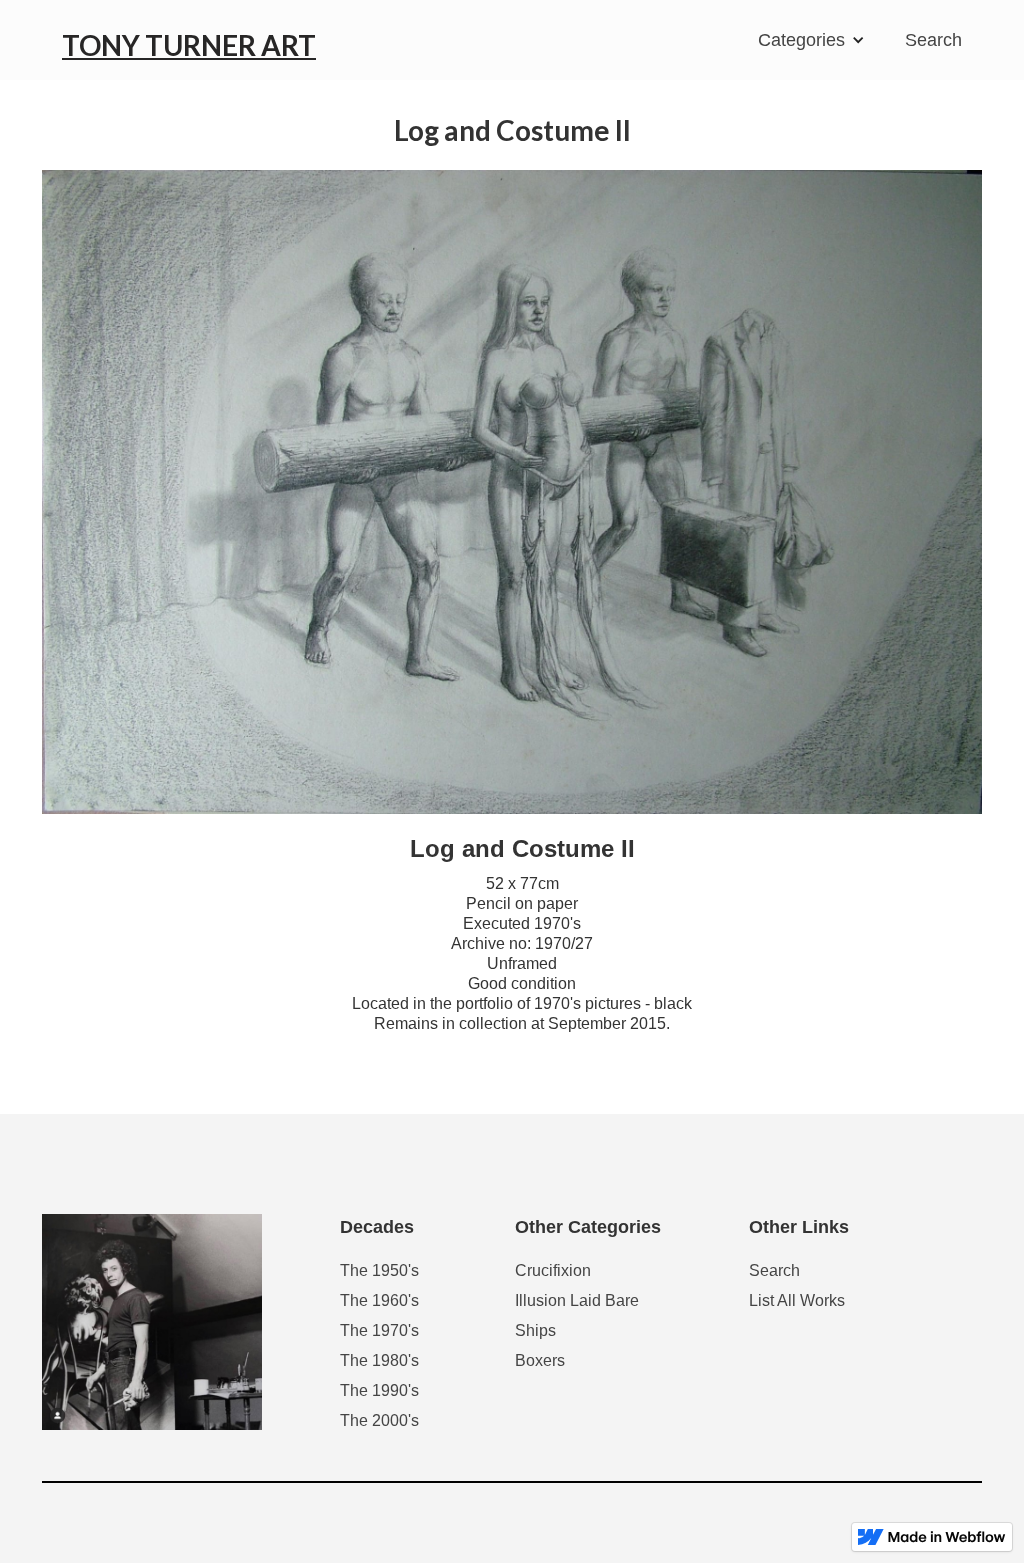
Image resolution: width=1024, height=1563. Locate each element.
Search (933, 40)
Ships (535, 1330)
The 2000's (379, 1420)
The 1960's (379, 1300)
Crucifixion (553, 1270)
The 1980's (379, 1360)
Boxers (540, 1360)
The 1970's (379, 1330)
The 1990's (379, 1390)
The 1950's (379, 1270)
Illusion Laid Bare (577, 1300)
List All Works (797, 1300)
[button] (816, 40)
